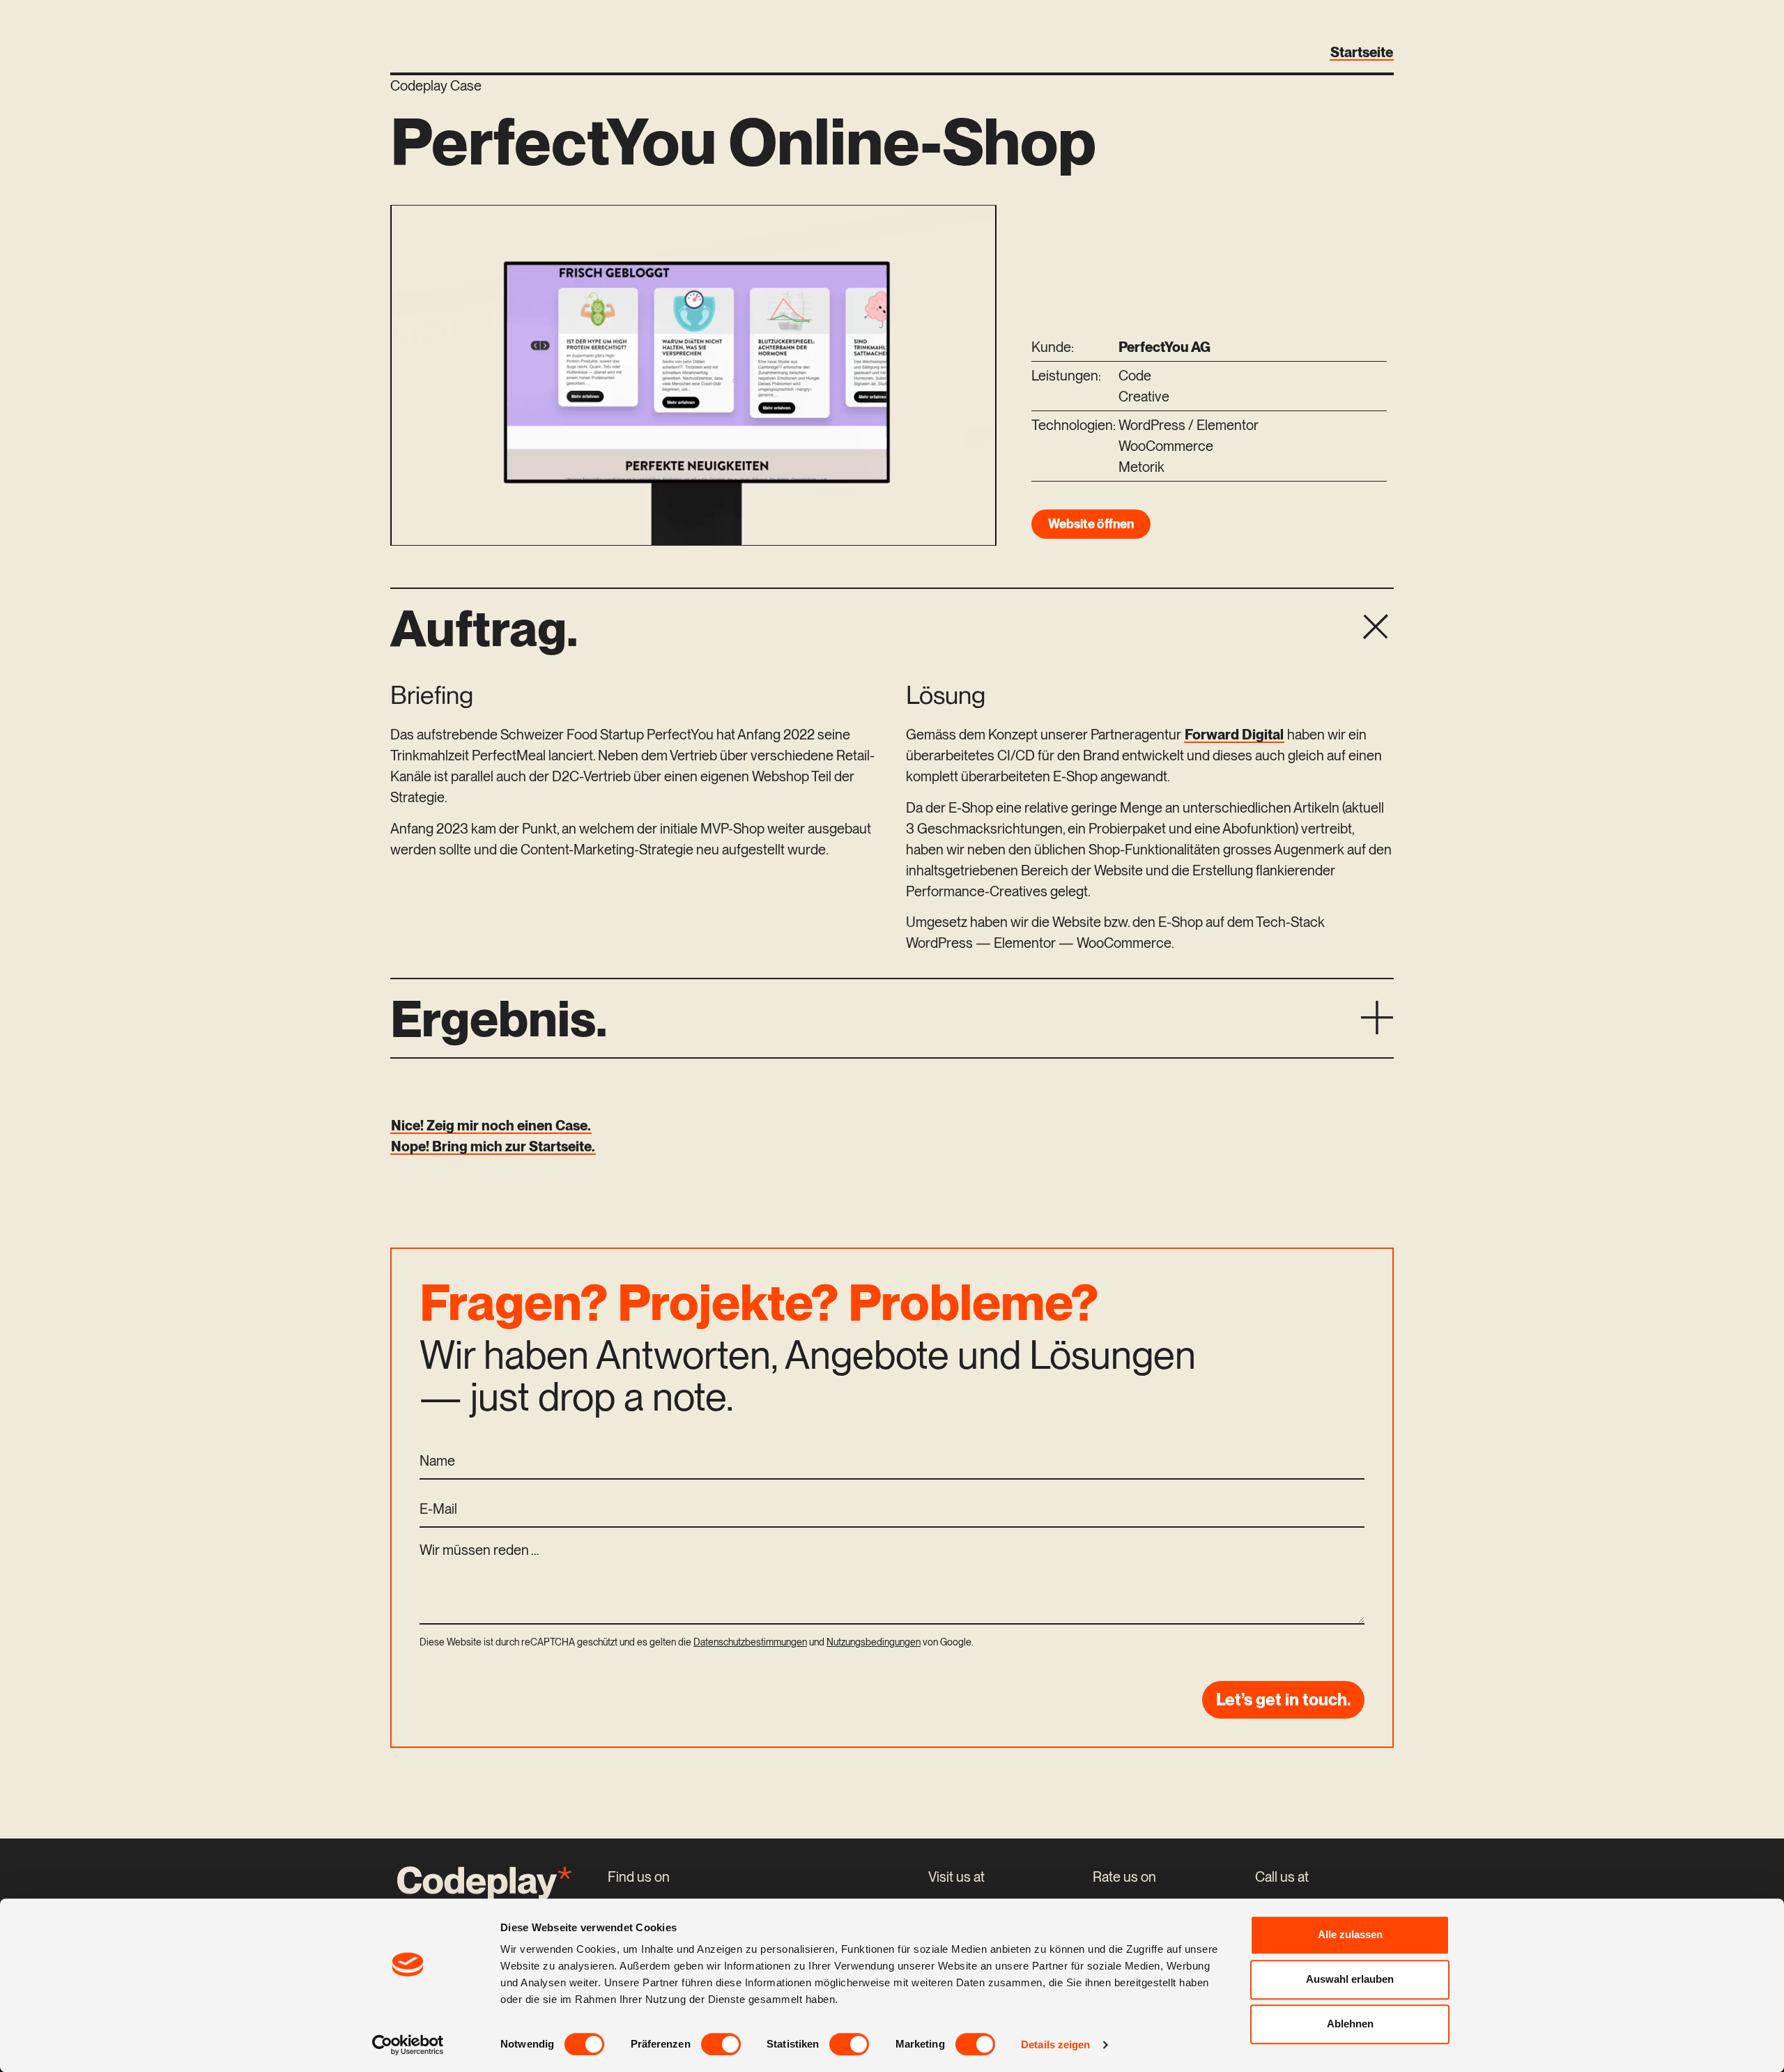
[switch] (721, 2044)
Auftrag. (484, 628)
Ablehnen (1350, 2024)
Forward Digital (1234, 735)
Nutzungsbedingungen (874, 1642)
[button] (892, 628)
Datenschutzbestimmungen (750, 1642)
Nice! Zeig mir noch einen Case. (491, 1126)
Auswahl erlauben (1350, 1979)
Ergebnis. (499, 1018)
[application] (693, 375)
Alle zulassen (1350, 1934)
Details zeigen (1055, 2044)
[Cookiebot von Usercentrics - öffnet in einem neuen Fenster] (408, 2045)
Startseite (1362, 52)
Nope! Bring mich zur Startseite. (493, 1146)
